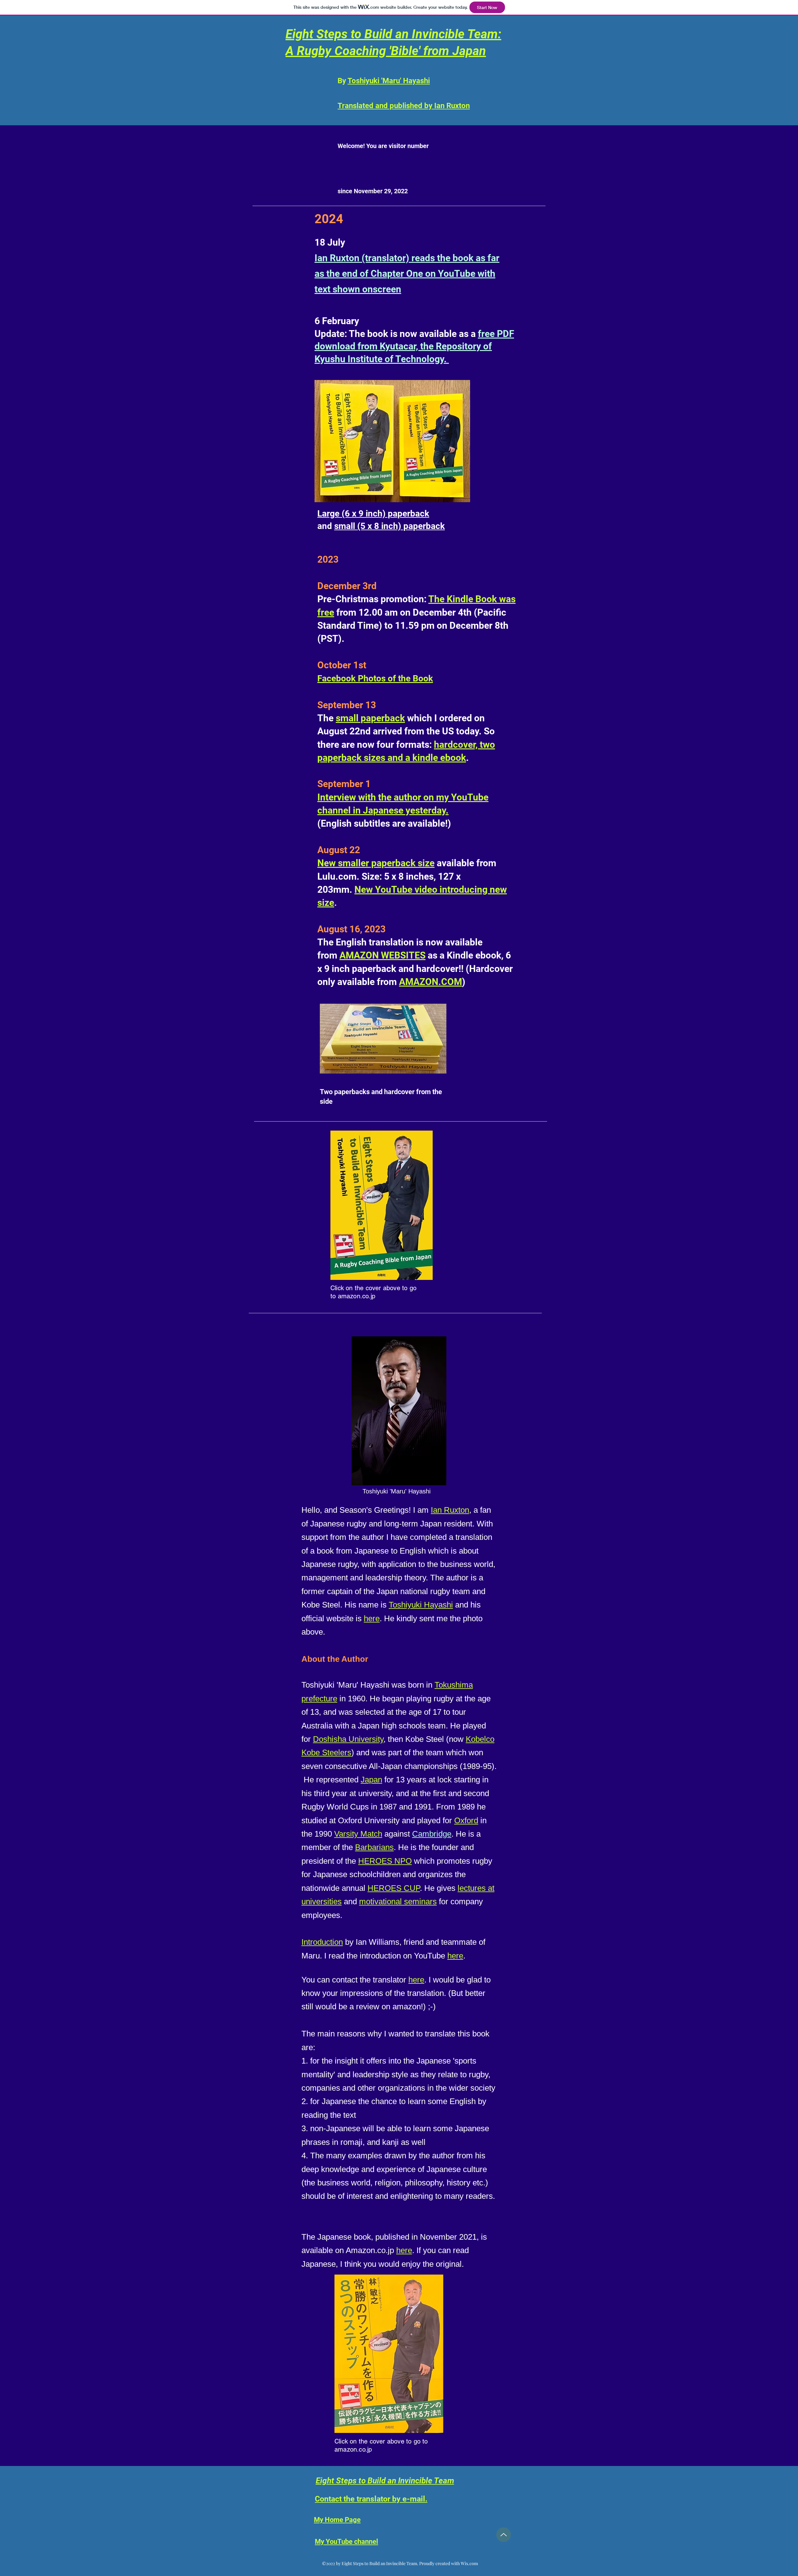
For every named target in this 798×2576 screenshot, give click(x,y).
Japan (371, 1780)
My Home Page (337, 2520)
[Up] (504, 2535)
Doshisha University (348, 1739)
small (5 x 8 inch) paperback (389, 526)
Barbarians (374, 1847)
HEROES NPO (385, 1861)
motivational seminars (398, 1901)
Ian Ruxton (450, 1510)
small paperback (370, 718)
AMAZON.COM (430, 982)
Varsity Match (358, 1834)
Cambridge (432, 1834)
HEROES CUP (394, 1888)
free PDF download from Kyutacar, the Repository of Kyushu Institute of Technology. (414, 346)
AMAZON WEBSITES (382, 955)
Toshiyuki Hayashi (421, 1605)
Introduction (322, 1942)
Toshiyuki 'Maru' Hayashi (389, 81)
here (372, 1618)
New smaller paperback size (376, 863)
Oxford (466, 1820)
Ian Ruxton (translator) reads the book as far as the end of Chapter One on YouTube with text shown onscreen (407, 274)
